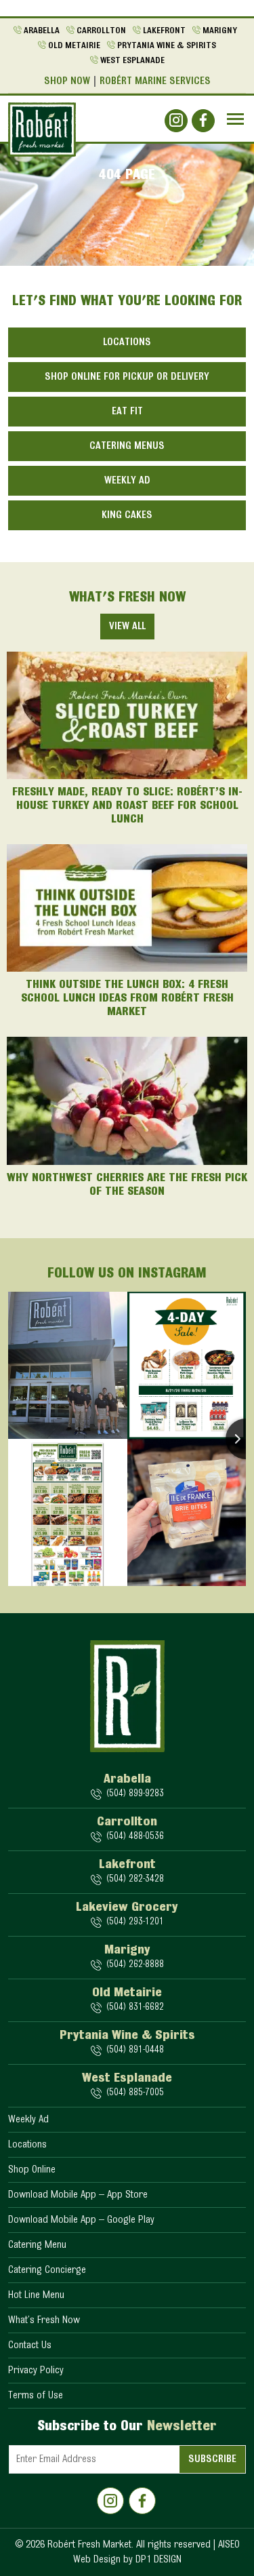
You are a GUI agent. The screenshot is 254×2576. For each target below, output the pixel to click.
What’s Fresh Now (44, 2320)
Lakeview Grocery (127, 1907)
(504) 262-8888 (135, 1965)
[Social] (176, 121)
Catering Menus (127, 446)
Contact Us (30, 2345)
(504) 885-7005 (135, 2093)
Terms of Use (36, 2396)
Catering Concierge (47, 2270)
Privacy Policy (36, 2371)
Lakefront (164, 31)
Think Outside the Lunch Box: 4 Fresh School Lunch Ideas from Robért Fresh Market (127, 999)
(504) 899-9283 (135, 1794)
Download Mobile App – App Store (78, 2195)
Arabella (42, 31)
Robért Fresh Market (89, 2545)
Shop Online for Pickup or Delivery (127, 377)
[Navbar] (235, 119)
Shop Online (32, 2170)
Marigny (220, 31)
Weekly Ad (127, 481)
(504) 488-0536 (135, 1837)
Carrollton (101, 31)
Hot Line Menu (36, 2295)
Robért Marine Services (155, 81)
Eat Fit (127, 412)
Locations (127, 342)
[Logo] (42, 130)
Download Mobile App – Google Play (81, 2220)
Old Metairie (74, 46)
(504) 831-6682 (135, 2007)
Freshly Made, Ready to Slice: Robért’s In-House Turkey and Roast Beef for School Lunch (127, 806)
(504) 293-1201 (135, 1922)
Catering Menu (37, 2245)
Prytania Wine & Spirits (167, 46)
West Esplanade (132, 61)
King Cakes (127, 515)
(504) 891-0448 (135, 2050)
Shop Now (67, 81)
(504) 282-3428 (135, 1879)
